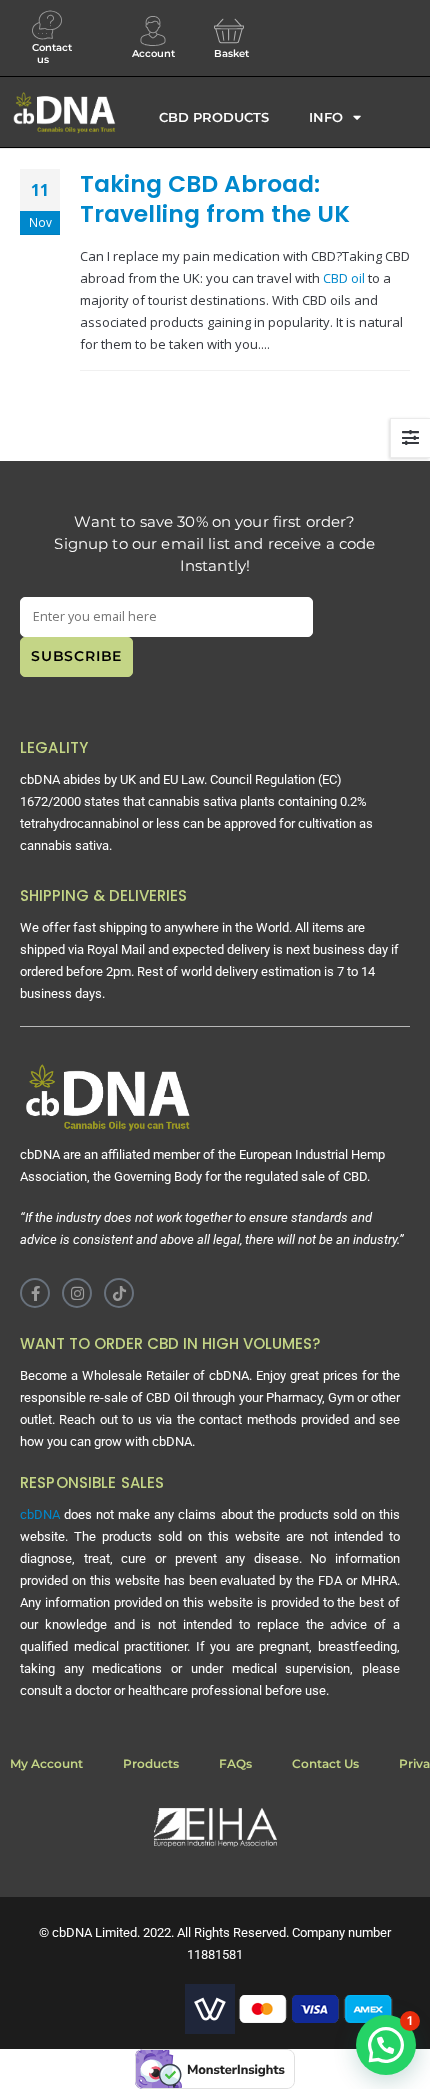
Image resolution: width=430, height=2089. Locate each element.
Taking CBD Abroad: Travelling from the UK (215, 198)
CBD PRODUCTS (214, 117)
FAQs (235, 1763)
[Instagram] (77, 1293)
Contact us (52, 53)
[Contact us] (47, 25)
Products (151, 1763)
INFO (326, 117)
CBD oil (344, 278)
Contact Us (325, 1763)
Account (153, 53)
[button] (386, 2045)
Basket (231, 53)
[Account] (153, 31)
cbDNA (40, 1514)
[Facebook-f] (35, 1293)
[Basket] (229, 31)
